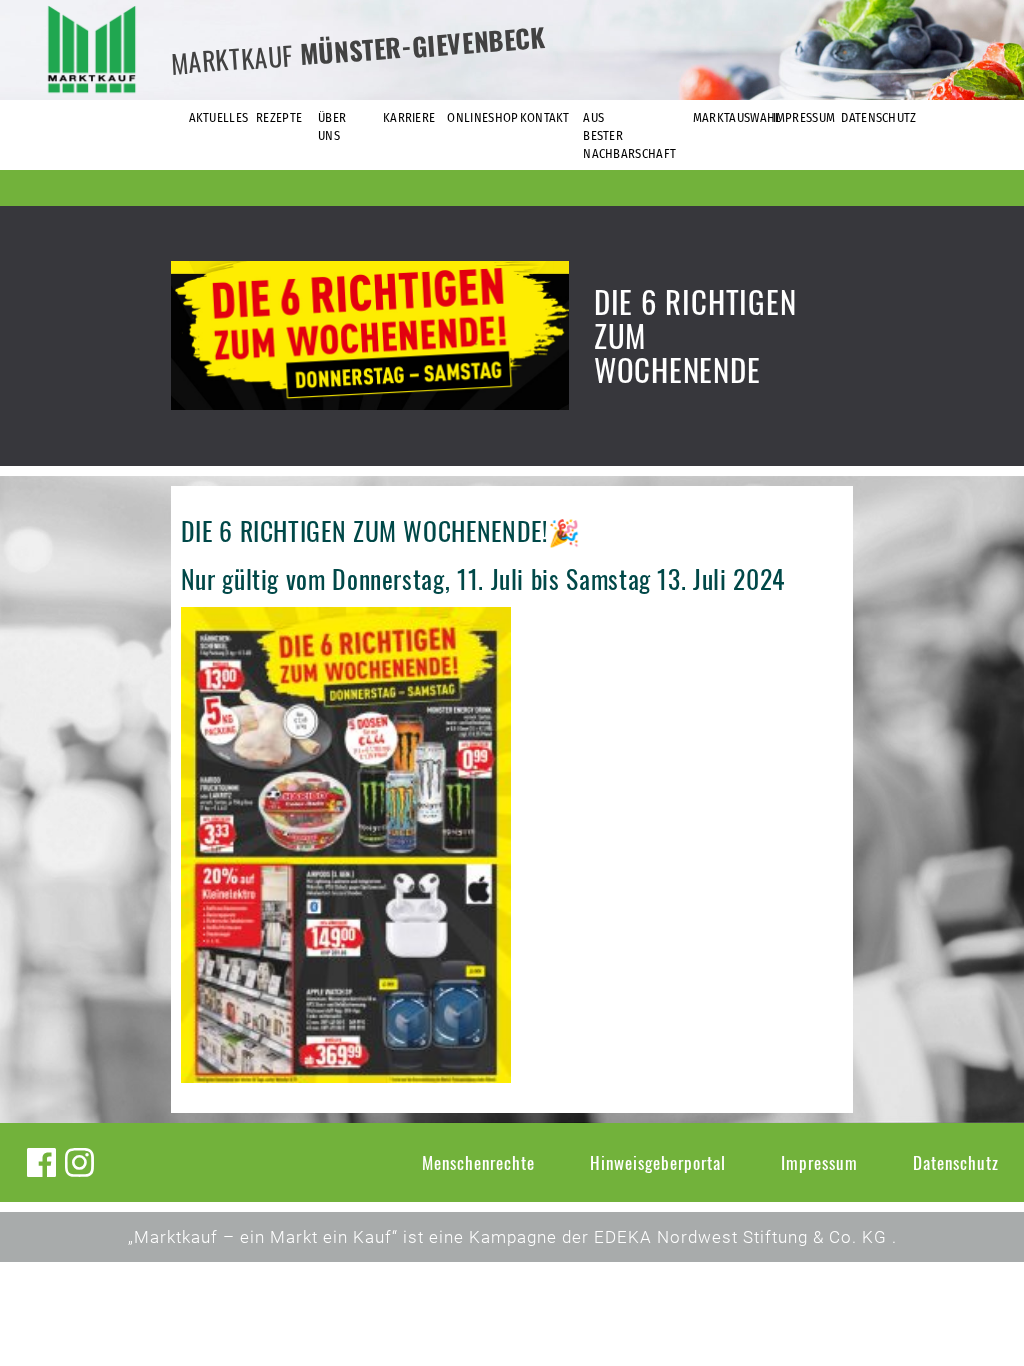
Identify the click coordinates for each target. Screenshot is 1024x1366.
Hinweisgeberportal (658, 1162)
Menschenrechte (478, 1162)
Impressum (819, 1162)
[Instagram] (79, 1162)
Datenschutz (956, 1162)
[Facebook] (41, 1162)
